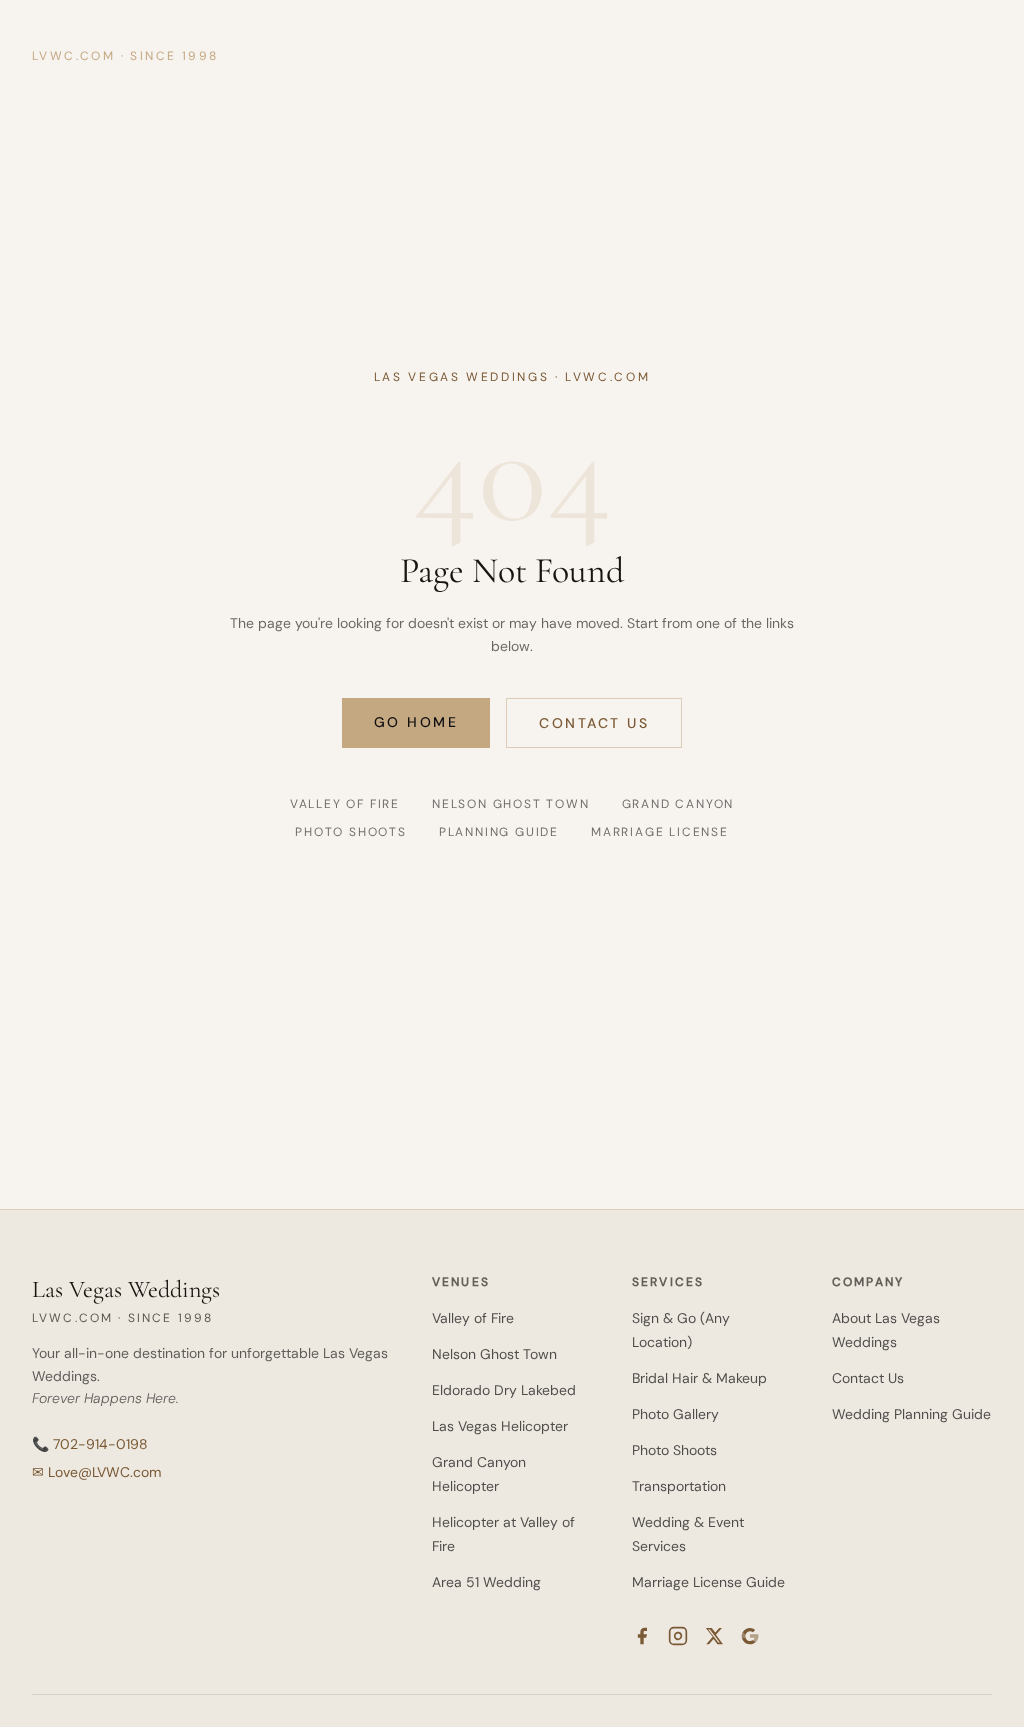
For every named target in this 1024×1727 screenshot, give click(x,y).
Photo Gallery (675, 1414)
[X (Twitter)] (714, 1636)
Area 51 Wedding (486, 1582)
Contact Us (594, 723)
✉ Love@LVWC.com (96, 1472)
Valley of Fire (345, 804)
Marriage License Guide (708, 1582)
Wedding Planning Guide (911, 1414)
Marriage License (660, 832)
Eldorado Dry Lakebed (504, 1390)
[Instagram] (678, 1636)
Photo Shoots (351, 832)
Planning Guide (499, 832)
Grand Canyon (678, 804)
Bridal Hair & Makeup (699, 1378)
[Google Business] (750, 1636)
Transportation (679, 1486)
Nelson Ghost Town (511, 804)
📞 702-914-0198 (90, 1444)
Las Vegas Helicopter (500, 1426)
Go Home (416, 722)
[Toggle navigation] (972, 40)
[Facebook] (642, 1636)
